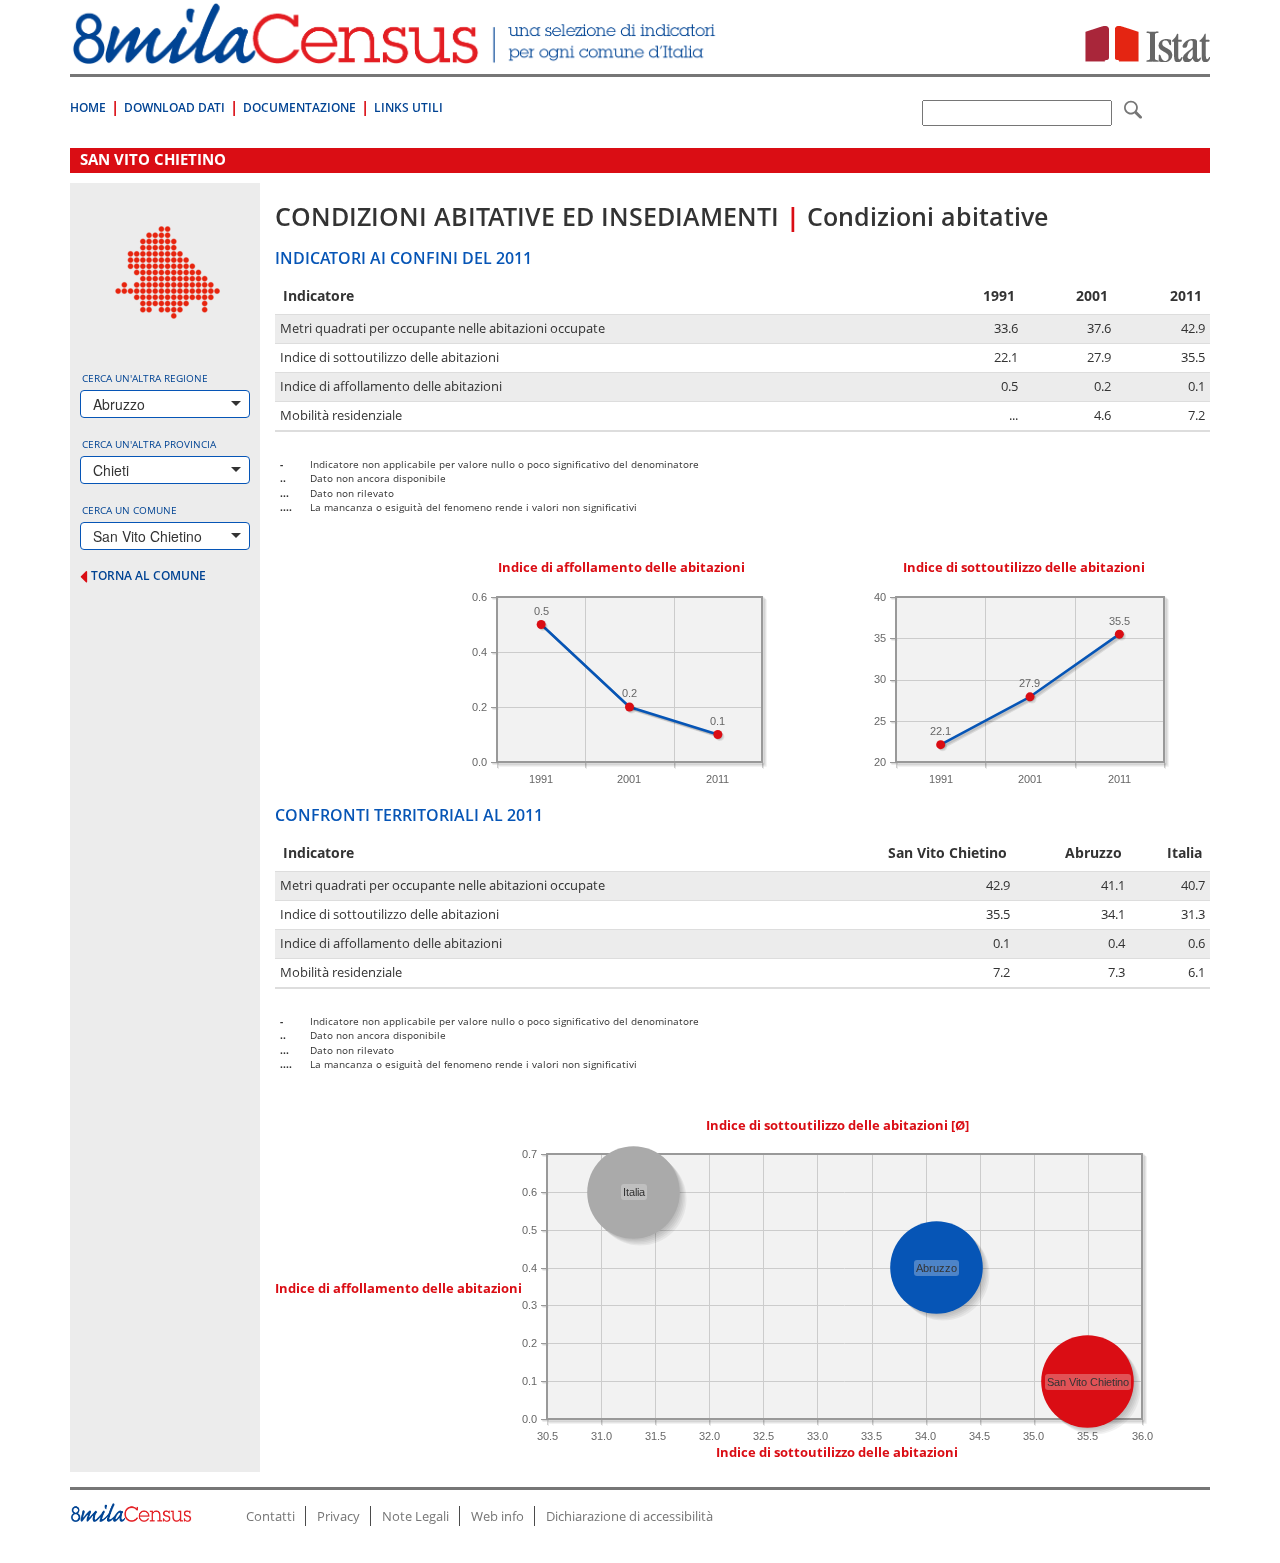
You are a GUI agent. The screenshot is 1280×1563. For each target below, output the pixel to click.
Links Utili (408, 107)
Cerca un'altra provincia (149, 444)
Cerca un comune (129, 510)
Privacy (338, 1516)
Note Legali (415, 1516)
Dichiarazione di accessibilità (629, 1516)
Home (88, 107)
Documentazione (299, 107)
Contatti (270, 1516)
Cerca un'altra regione (145, 378)
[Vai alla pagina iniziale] (396, 53)
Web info (497, 1516)
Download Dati (174, 107)
